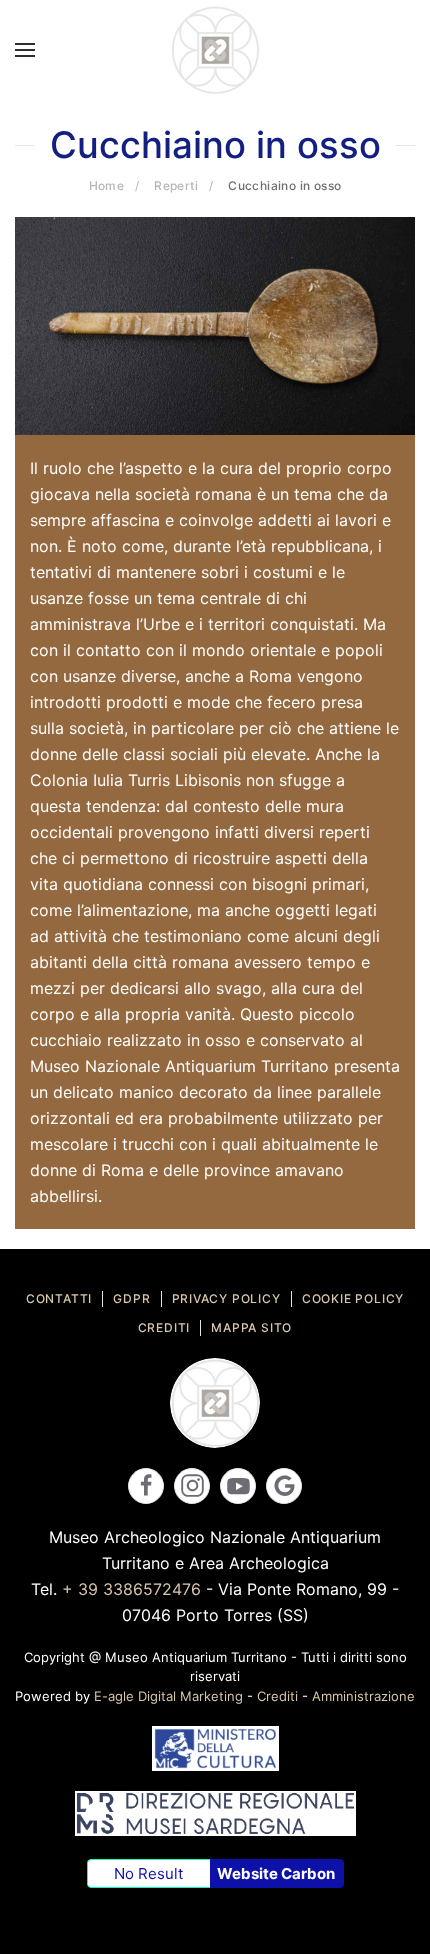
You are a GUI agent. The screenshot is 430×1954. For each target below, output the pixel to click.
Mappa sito (251, 1327)
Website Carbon (276, 1873)
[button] (25, 50)
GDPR (131, 1298)
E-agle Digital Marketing (168, 1696)
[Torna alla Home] (215, 50)
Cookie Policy (353, 1298)
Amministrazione (363, 1696)
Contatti (59, 1298)
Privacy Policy (226, 1298)
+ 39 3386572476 (131, 1589)
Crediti (164, 1327)
